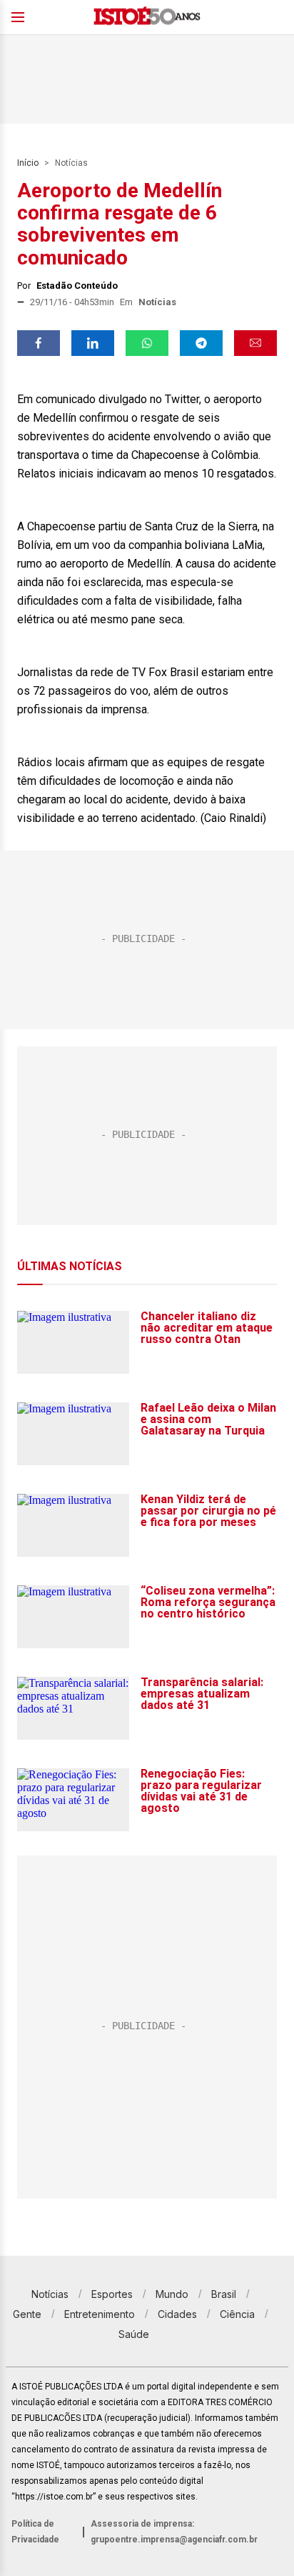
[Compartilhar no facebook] (39, 343)
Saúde (134, 2334)
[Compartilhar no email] (255, 343)
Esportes (112, 2294)
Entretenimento (100, 2314)
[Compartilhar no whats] (147, 343)
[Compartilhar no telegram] (201, 343)
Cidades (177, 2314)
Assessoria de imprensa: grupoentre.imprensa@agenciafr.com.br (174, 2532)
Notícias (71, 163)
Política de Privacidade (35, 2532)
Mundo (172, 2294)
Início (28, 163)
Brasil (224, 2294)
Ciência (237, 2314)
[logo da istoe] (147, 18)
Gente (27, 2314)
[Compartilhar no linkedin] (93, 343)
